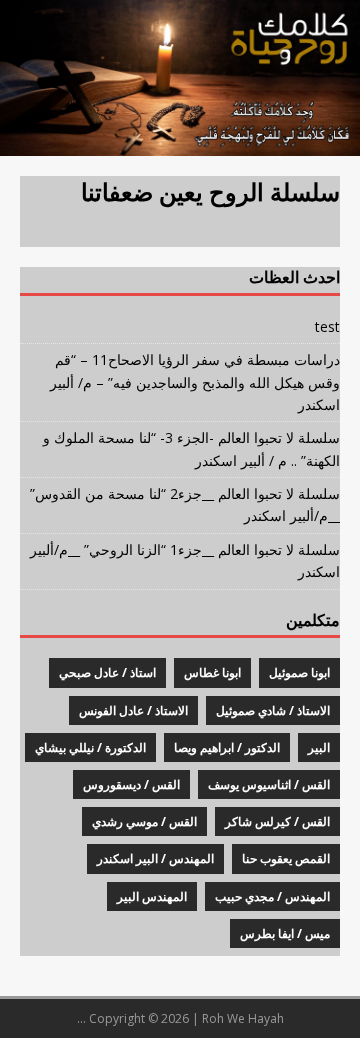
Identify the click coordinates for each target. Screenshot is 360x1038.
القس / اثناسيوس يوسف (269, 784)
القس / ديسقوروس (131, 784)
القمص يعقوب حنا (286, 858)
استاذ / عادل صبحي (107, 672)
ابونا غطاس (212, 672)
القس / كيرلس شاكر (277, 821)
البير (319, 747)
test (327, 326)
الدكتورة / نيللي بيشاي (90, 747)
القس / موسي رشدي (144, 821)
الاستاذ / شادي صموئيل (273, 710)
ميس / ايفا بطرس (285, 933)
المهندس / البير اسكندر (155, 858)
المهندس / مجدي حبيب (272, 896)
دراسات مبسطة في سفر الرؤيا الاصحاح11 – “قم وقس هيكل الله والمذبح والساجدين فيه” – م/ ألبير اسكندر (195, 382)
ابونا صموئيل (299, 672)
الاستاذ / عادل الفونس (133, 710)
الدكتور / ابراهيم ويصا (227, 747)
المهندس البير (152, 896)
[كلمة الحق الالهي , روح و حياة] (180, 143)
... (81, 1018)
